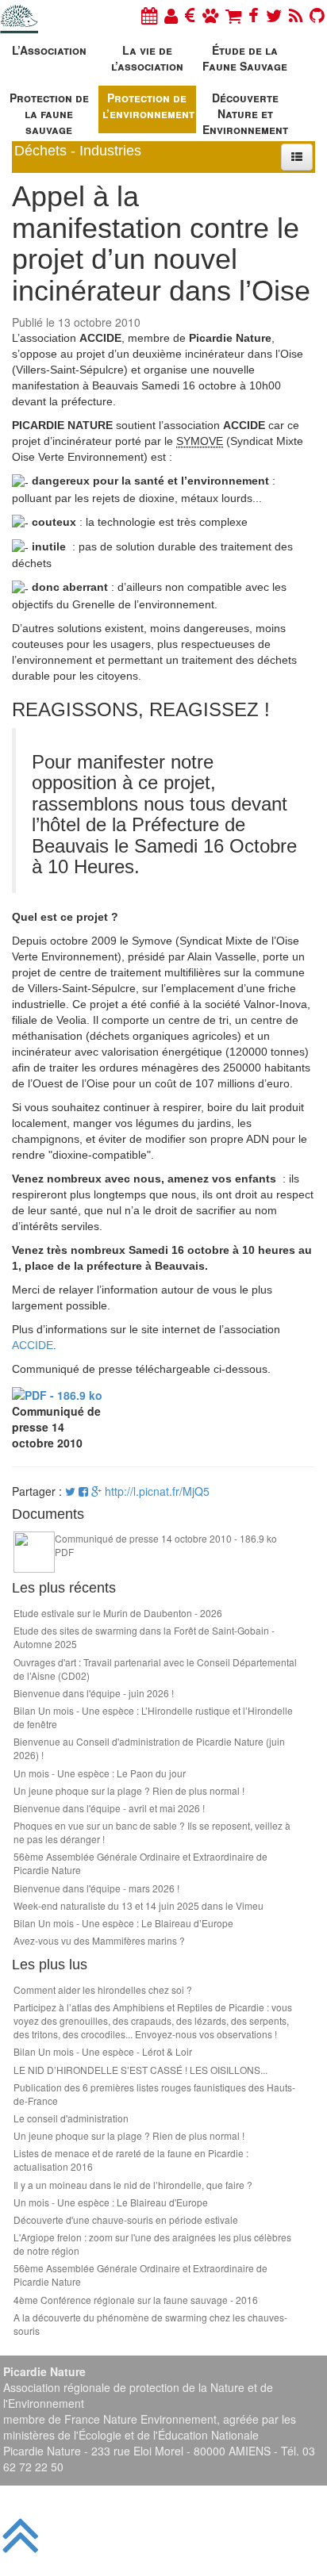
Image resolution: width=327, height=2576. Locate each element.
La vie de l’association (147, 58)
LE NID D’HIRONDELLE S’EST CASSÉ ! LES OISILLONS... (140, 2070)
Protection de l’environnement (148, 105)
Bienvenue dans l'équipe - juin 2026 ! (94, 1693)
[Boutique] (233, 15)
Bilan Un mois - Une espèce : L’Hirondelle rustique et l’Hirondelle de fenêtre (153, 1717)
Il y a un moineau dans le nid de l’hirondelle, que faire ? (133, 2185)
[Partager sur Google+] (96, 1491)
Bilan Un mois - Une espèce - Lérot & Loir (103, 2051)
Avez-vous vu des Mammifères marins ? (99, 1940)
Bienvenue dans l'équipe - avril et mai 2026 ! (109, 1808)
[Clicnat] (210, 15)
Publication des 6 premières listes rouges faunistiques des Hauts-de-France (154, 2094)
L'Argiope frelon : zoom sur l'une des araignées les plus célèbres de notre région (152, 2244)
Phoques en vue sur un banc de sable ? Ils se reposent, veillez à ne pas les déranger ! (152, 1832)
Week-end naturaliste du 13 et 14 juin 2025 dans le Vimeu (138, 1905)
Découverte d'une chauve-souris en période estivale (126, 2219)
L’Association (49, 50)
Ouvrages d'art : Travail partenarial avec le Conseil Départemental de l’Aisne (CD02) (155, 1669)
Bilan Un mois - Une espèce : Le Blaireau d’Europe (123, 1923)
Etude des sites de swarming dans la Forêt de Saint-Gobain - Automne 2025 (144, 1637)
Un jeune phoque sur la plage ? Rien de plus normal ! (129, 1790)
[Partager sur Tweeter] (72, 1491)
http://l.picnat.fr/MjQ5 (157, 1491)
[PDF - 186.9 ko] (57, 1393)
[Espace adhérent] (171, 15)
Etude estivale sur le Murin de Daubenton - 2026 (118, 1613)
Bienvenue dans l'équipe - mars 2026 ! (96, 1888)
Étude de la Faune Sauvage (245, 58)
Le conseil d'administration (71, 2118)
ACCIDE (33, 1345)
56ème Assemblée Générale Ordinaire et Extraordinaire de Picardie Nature (140, 1863)
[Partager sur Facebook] (83, 1491)
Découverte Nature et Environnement (245, 111)
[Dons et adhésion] (190, 15)
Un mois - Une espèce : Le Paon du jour (100, 1773)
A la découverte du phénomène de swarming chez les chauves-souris (150, 2324)
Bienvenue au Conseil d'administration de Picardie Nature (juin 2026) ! (149, 1748)
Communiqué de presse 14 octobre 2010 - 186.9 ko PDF (166, 1545)
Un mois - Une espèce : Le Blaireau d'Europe (111, 2202)
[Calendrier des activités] (149, 15)
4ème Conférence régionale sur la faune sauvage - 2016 (136, 2300)
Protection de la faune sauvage (49, 111)
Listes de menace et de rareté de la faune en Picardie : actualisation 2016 (131, 2160)
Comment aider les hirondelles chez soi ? (103, 1989)
